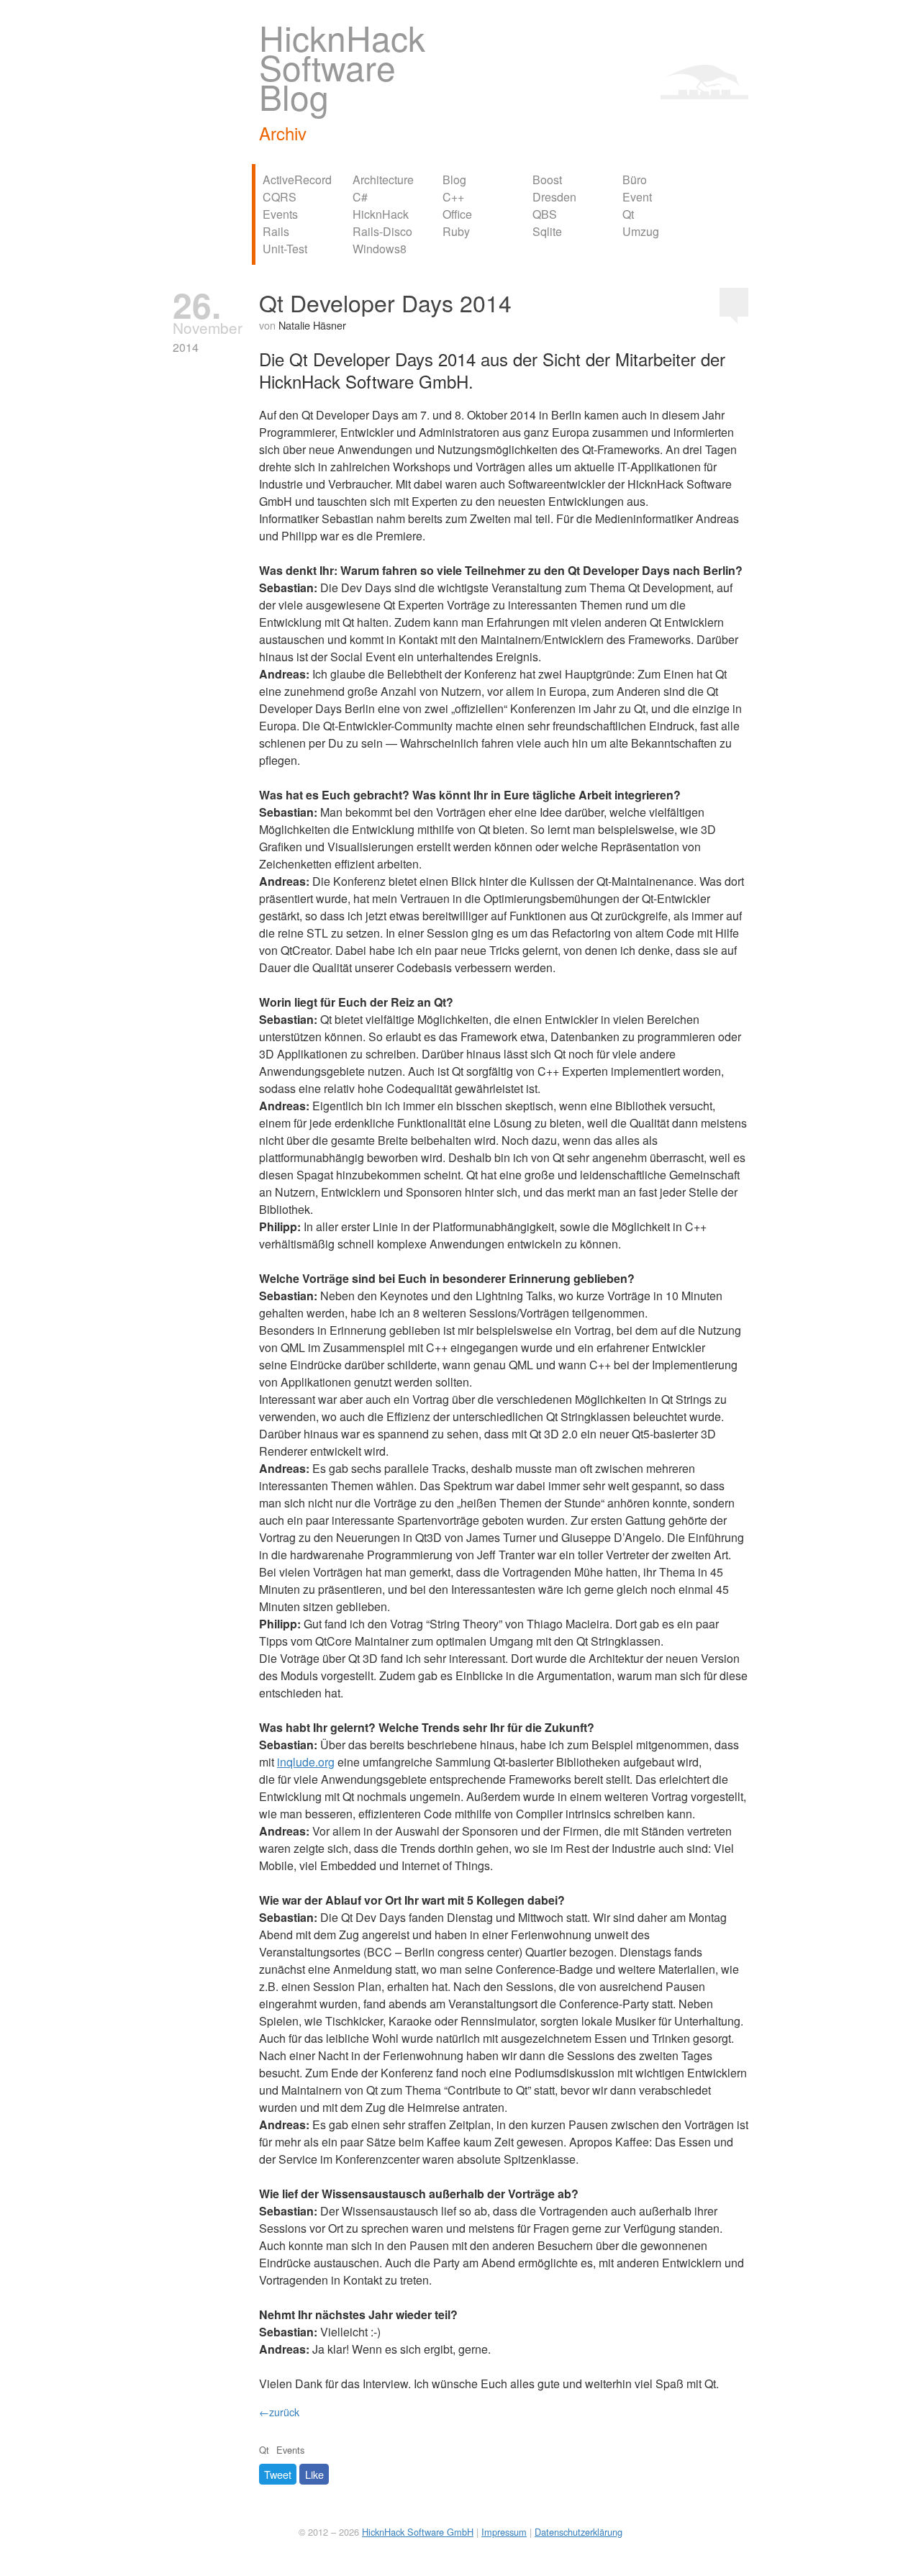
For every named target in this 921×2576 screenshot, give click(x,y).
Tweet (278, 2474)
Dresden (554, 197)
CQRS (280, 197)
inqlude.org (306, 1762)
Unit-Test (285, 249)
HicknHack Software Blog (342, 67)
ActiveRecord (297, 180)
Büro (635, 180)
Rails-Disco (382, 231)
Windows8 (380, 249)
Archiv (283, 133)
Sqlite (547, 231)
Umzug (641, 231)
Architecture (383, 180)
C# (360, 197)
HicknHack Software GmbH (418, 2532)
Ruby (456, 231)
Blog (454, 180)
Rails (276, 231)
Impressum (504, 2532)
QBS (545, 214)
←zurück (279, 2412)
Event (637, 197)
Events (280, 214)
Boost (547, 180)
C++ (453, 197)
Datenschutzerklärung (579, 2532)
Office (457, 214)
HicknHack (381, 214)
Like (314, 2474)
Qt (628, 214)
